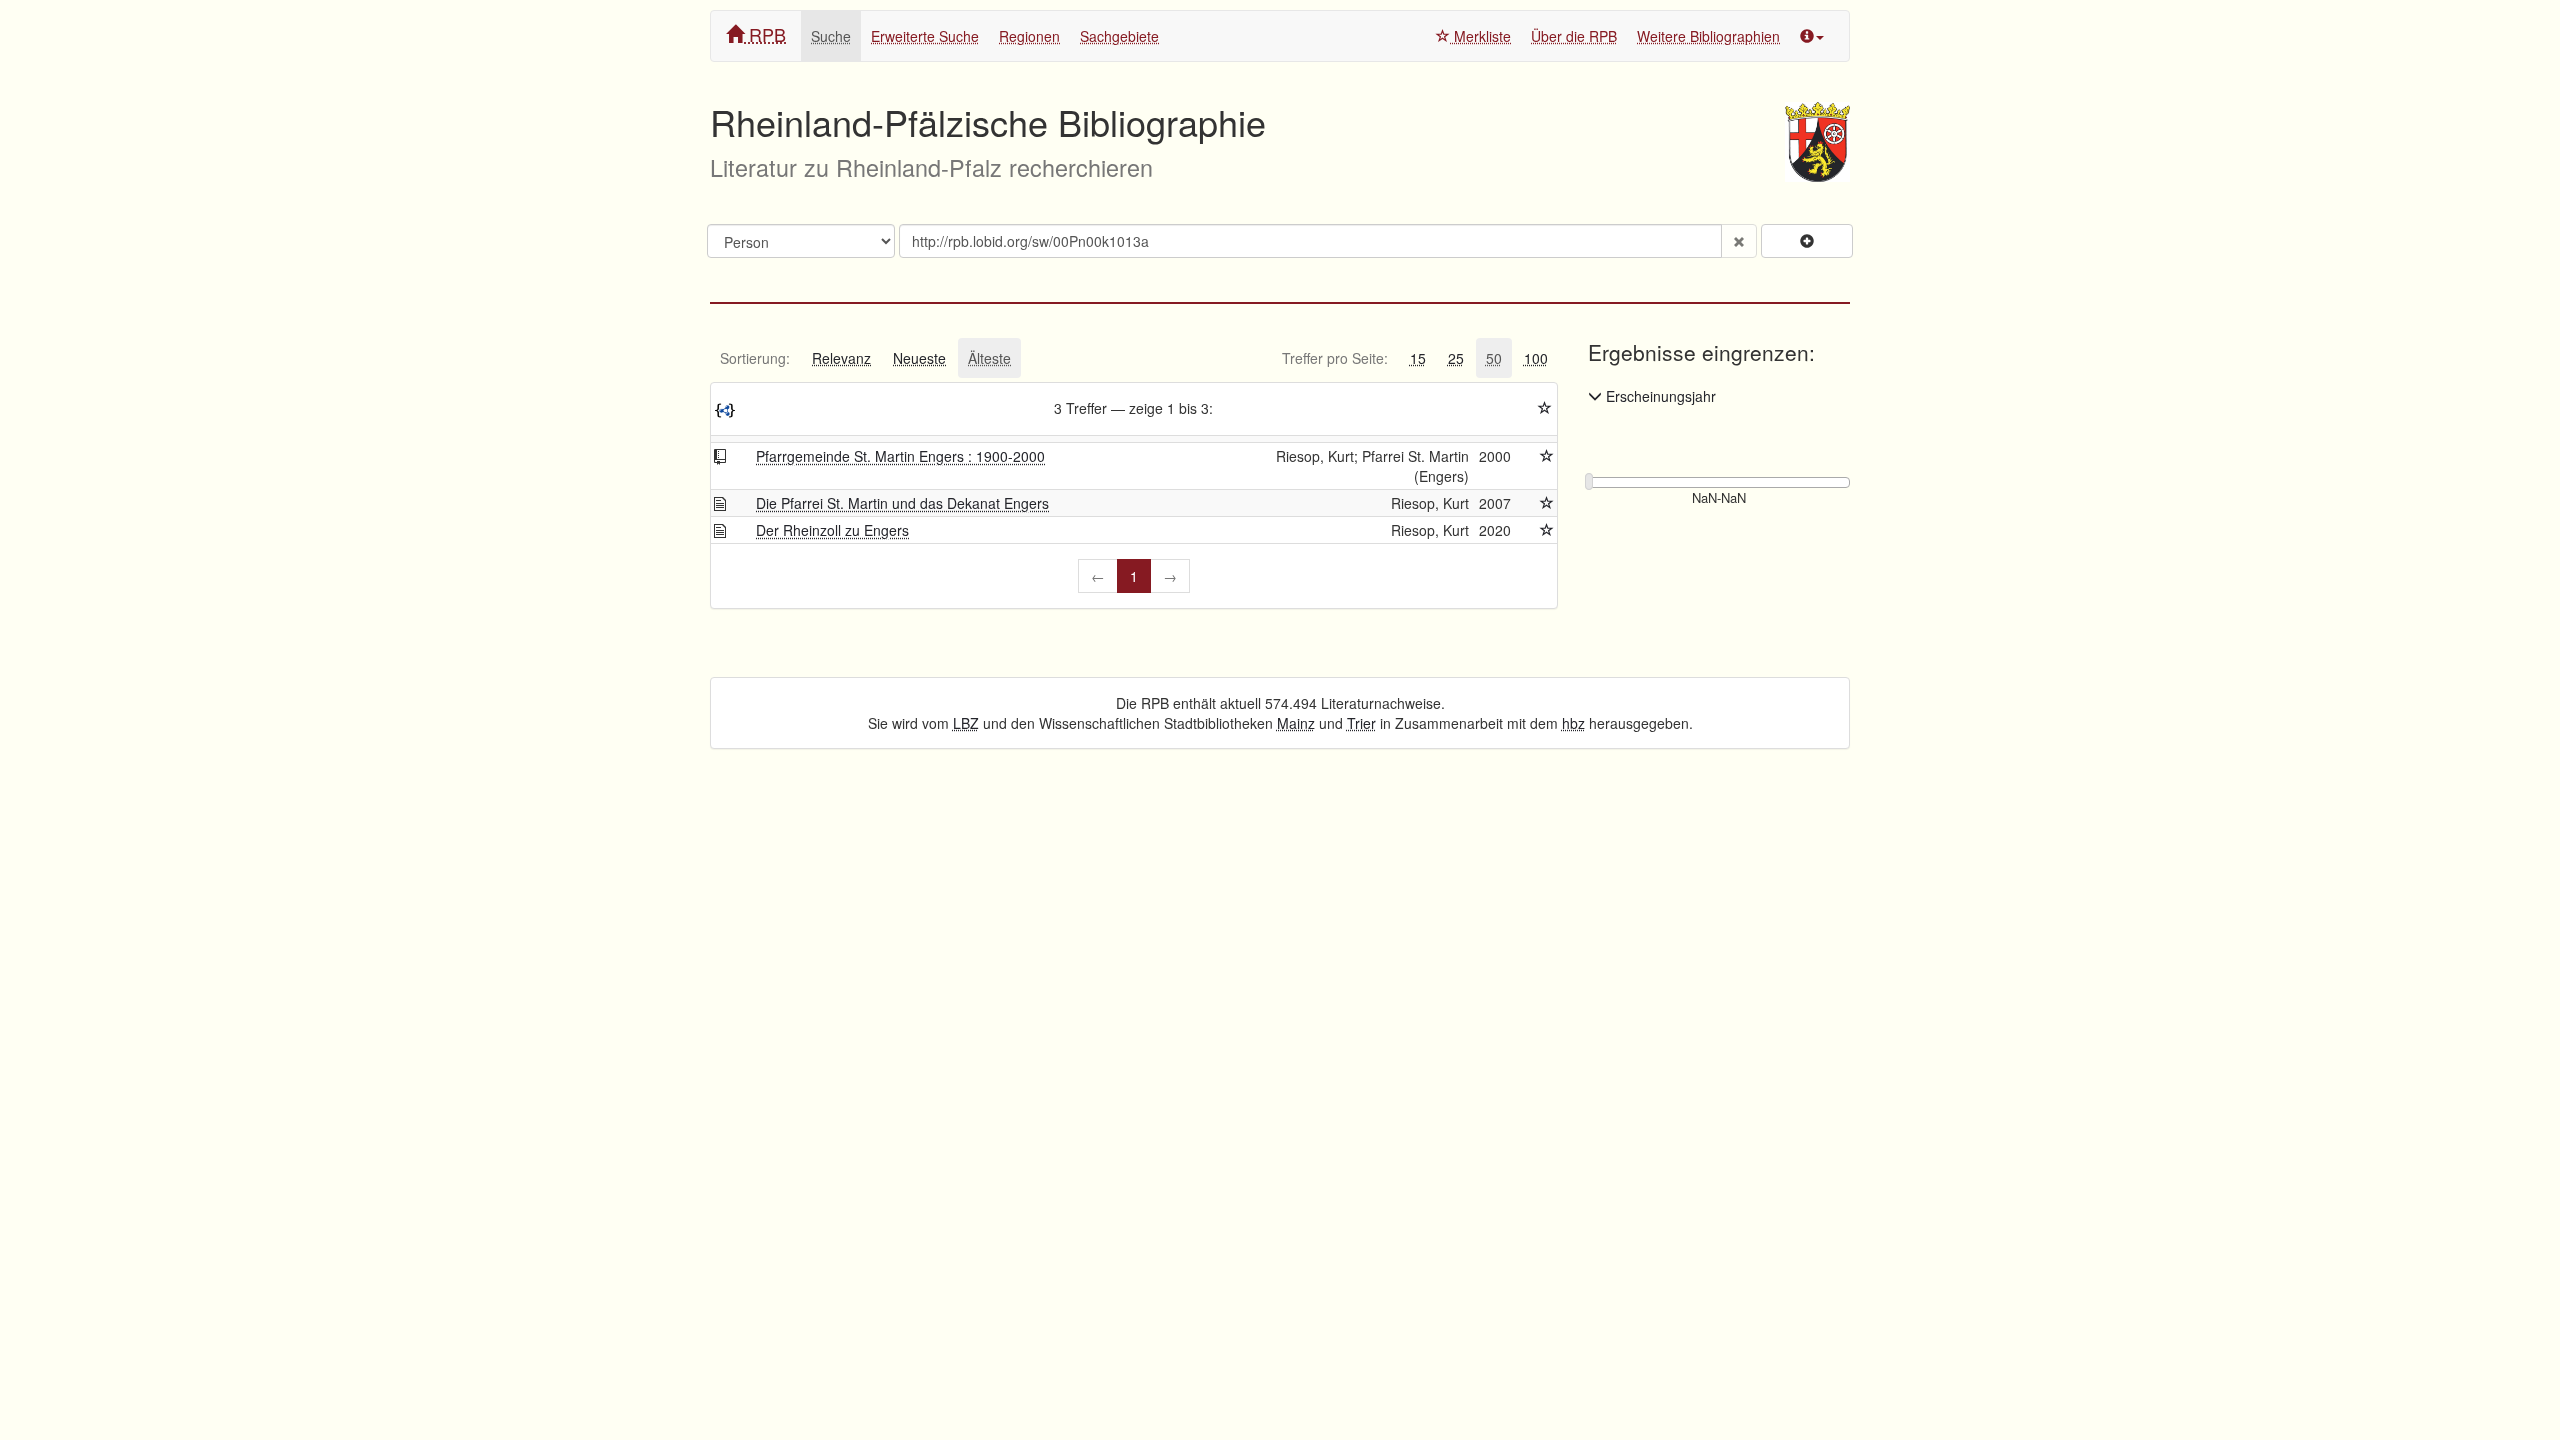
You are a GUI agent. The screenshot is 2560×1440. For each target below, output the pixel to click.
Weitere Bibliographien (1708, 36)
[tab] (755, 358)
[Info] (1812, 36)
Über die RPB (1574, 36)
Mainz (1296, 723)
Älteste (989, 358)
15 (1418, 358)
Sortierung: (755, 358)
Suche (831, 36)
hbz (1573, 723)
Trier (1361, 723)
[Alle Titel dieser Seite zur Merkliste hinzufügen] (1545, 408)
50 (1494, 358)
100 (1536, 358)
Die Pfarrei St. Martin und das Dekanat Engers (902, 503)
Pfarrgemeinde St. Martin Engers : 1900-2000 (900, 456)
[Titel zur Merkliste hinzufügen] (1547, 456)
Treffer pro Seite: (1335, 358)
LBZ (966, 723)
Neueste (919, 358)
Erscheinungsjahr (1659, 396)
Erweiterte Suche (925, 36)
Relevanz (841, 358)
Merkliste (1480, 36)
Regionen (1029, 36)
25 (1456, 358)
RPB (765, 34)
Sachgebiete (1119, 36)
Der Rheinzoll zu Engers (832, 530)
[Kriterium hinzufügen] (1807, 241)
